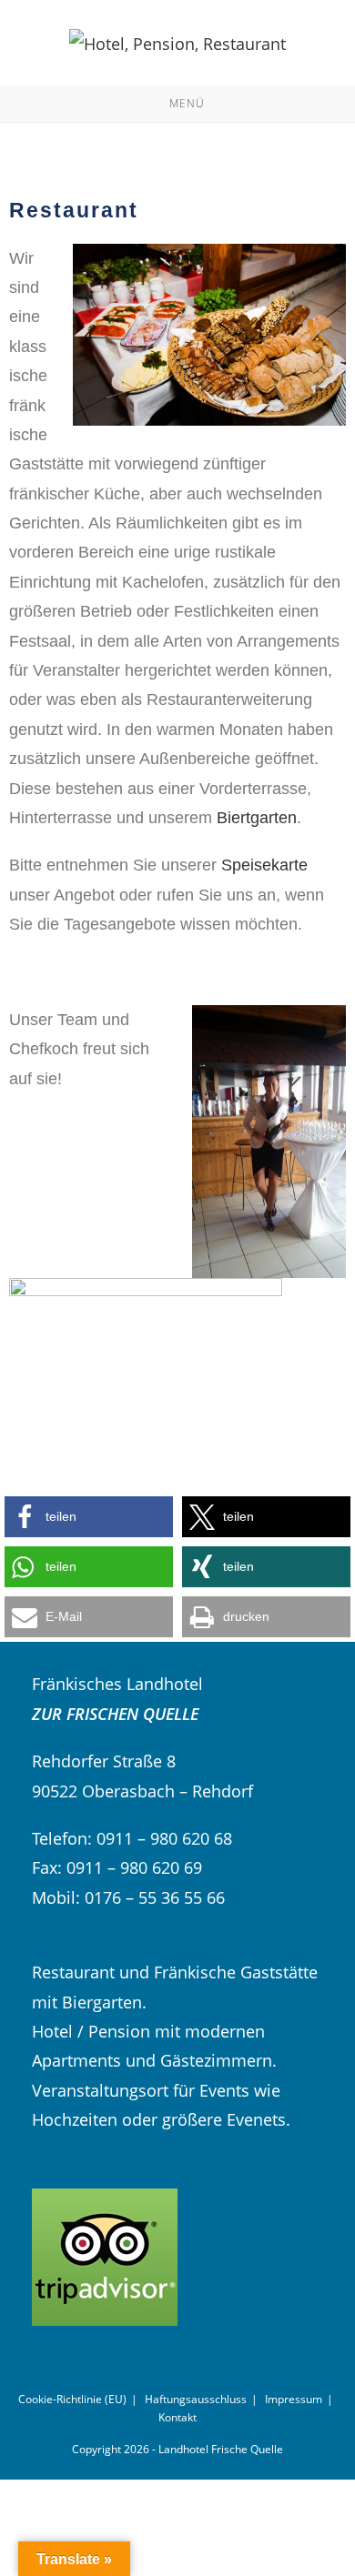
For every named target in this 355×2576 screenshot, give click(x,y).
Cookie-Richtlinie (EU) (72, 2399)
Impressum (294, 2399)
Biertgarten (257, 818)
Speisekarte (264, 865)
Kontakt (177, 2417)
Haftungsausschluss (196, 2399)
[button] (89, 1517)
